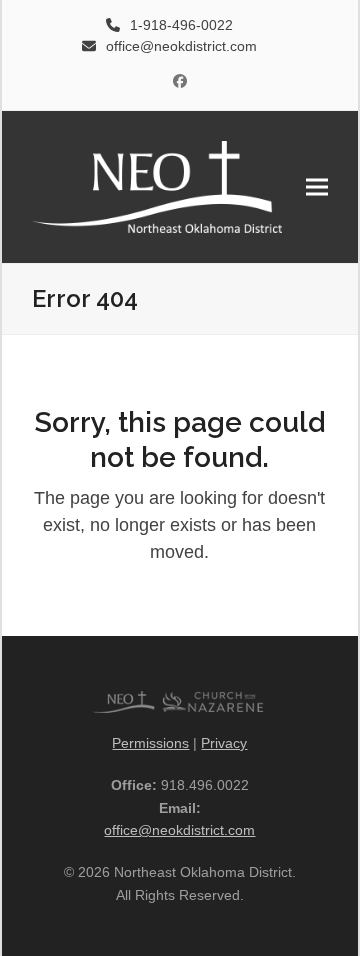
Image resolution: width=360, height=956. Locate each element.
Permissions (150, 743)
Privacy (224, 743)
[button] (317, 186)
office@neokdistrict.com (179, 830)
